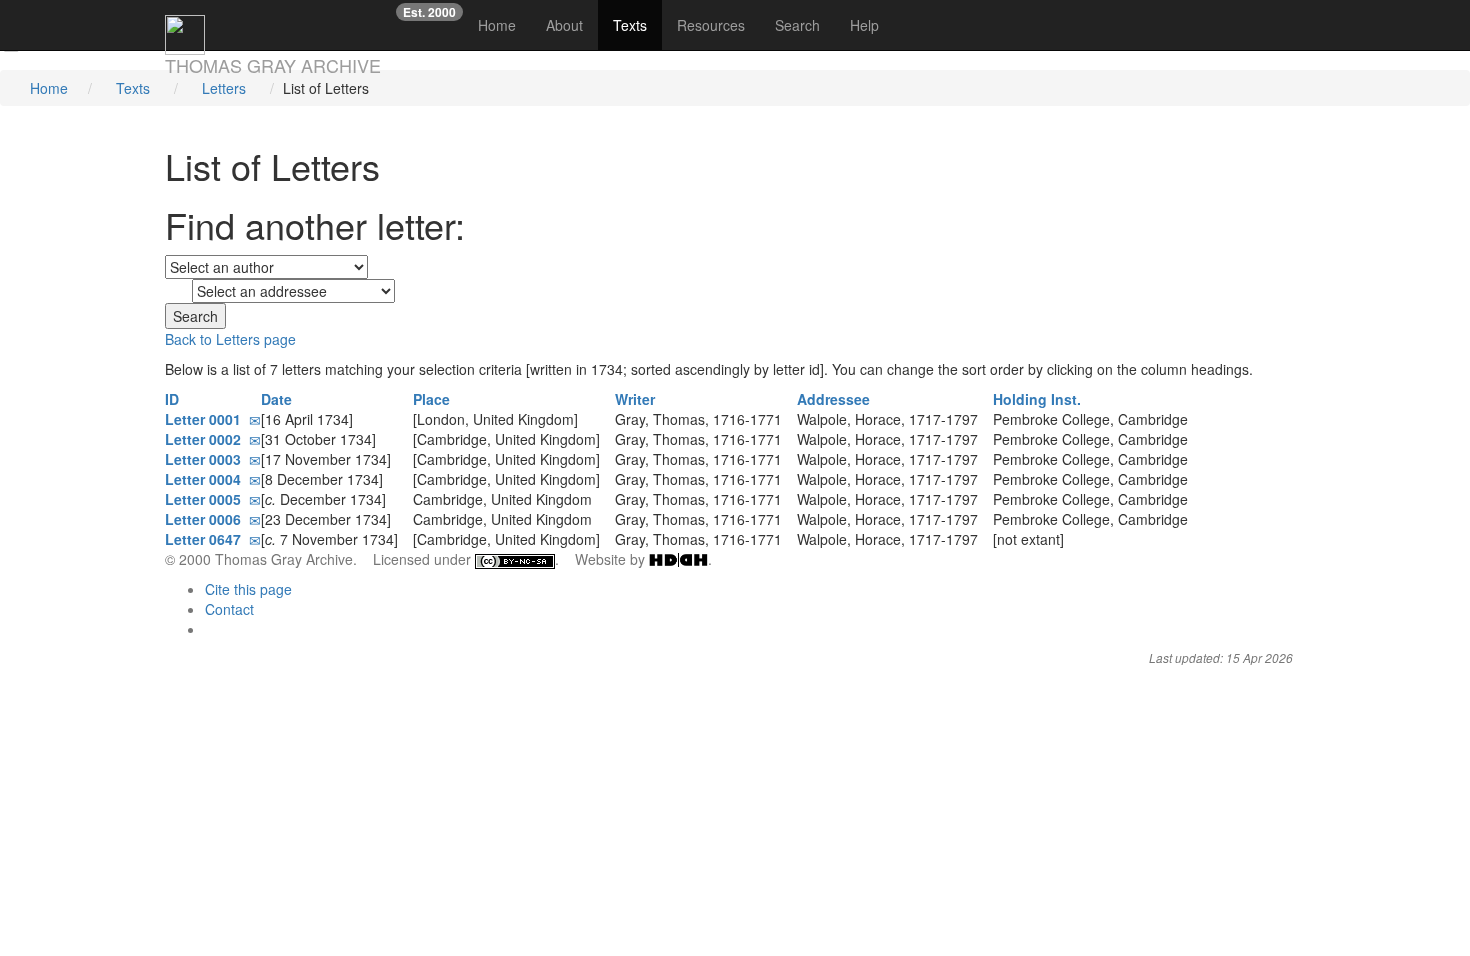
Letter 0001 (207, 419)
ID (174, 399)
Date (278, 399)
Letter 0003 (207, 459)
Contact (229, 609)
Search (797, 25)
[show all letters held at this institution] (1197, 419)
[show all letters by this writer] (791, 419)
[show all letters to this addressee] (987, 419)
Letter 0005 (207, 499)
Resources (711, 25)
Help (864, 25)
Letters (224, 88)
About (564, 25)
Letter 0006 (207, 519)
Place (433, 399)
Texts (630, 25)
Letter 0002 (207, 439)
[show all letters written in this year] (362, 419)
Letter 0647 (207, 539)
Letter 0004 (207, 479)
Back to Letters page (230, 339)
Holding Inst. (1039, 399)
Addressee (835, 399)
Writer (637, 399)
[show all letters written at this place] (587, 419)
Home (504, 24)
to (176, 292)
